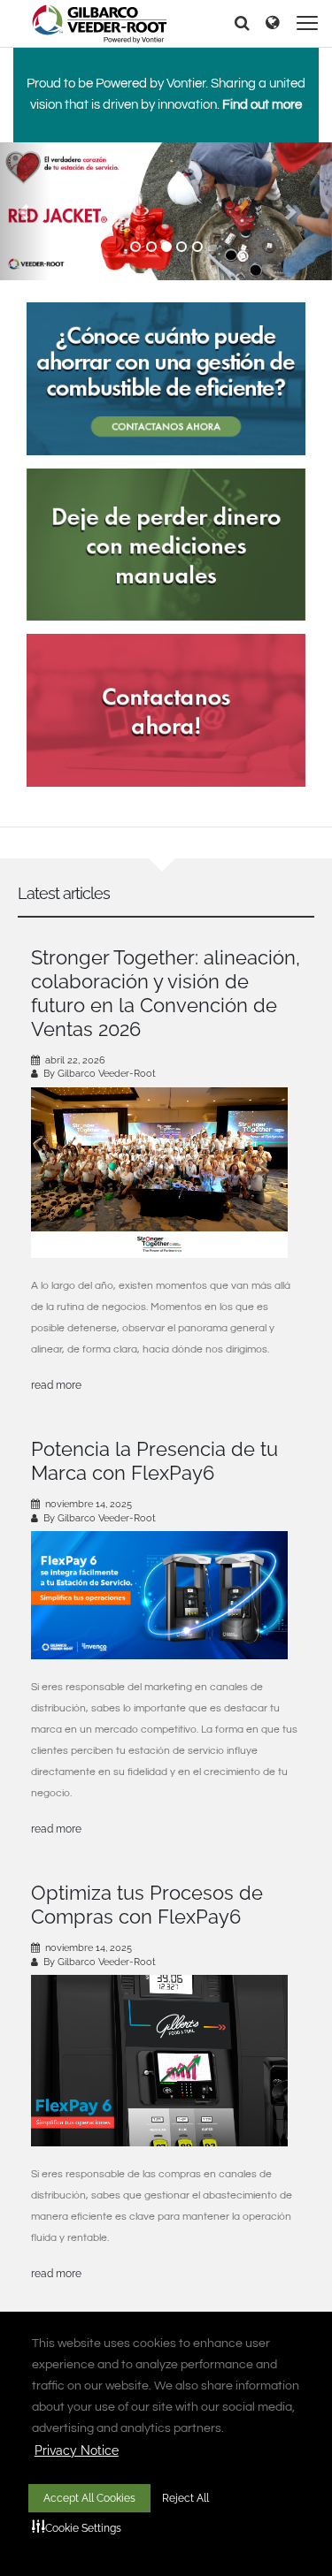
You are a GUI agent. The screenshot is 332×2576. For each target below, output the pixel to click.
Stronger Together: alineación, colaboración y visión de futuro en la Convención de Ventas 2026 (166, 993)
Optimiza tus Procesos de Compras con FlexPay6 (147, 1905)
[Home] (100, 24)
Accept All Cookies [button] (89, 2498)
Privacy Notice (77, 2450)
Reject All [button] (185, 2498)
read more (56, 1385)
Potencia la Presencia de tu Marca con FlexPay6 (154, 1461)
